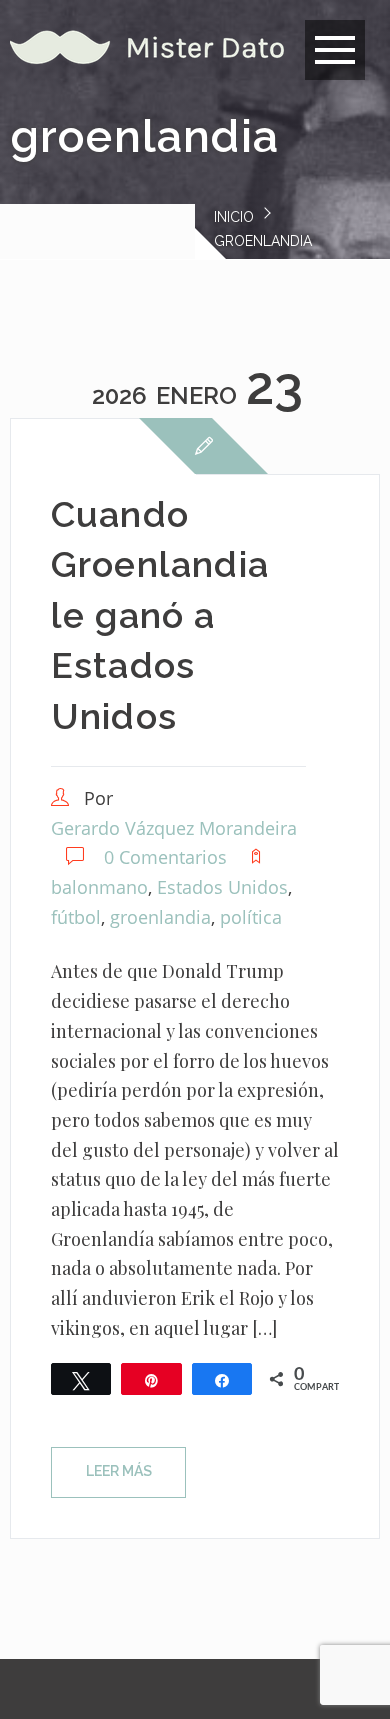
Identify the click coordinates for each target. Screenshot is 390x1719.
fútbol (76, 917)
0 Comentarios (165, 857)
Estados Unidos (222, 887)
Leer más (119, 1471)
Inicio (234, 217)
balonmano (99, 887)
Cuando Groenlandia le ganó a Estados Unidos (160, 615)
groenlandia (160, 917)
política (251, 917)
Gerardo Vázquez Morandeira (174, 828)
